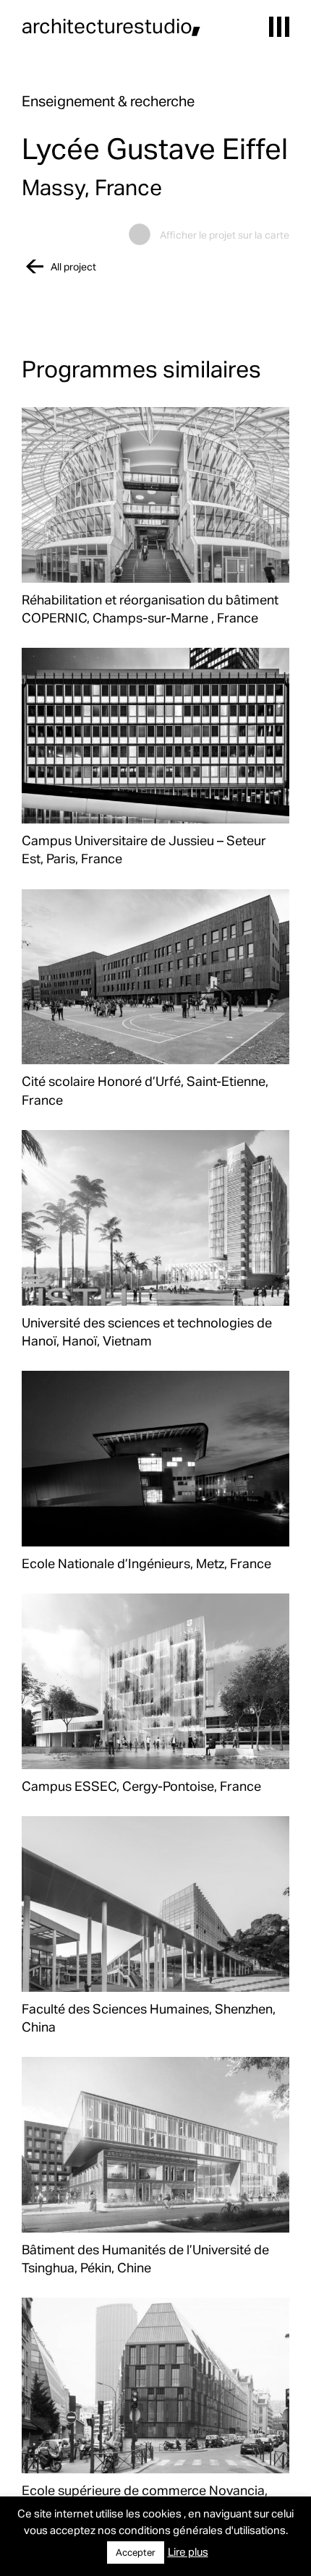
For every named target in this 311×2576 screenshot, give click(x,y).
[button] (279, 27)
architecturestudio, (111, 25)
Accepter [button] (136, 2552)
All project (73, 266)
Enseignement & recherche (108, 100)
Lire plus (188, 2551)
